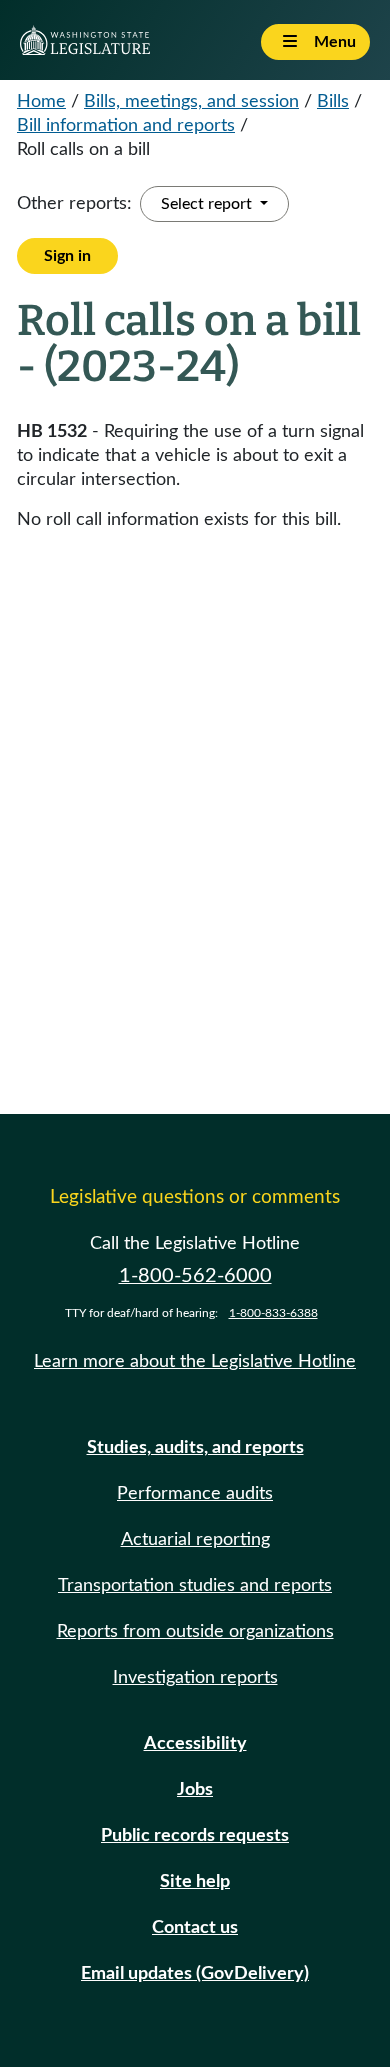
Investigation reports (195, 1678)
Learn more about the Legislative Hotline (195, 1362)
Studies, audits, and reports (195, 1448)
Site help (195, 1882)
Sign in (67, 256)
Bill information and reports (126, 126)
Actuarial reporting (195, 1540)
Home (41, 102)
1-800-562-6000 (195, 1276)
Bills (333, 102)
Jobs (195, 1790)
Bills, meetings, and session (191, 102)
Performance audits (195, 1494)
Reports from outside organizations (195, 1632)
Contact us (195, 1928)
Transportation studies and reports (195, 1586)
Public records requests (195, 1836)
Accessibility (195, 1744)
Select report (208, 204)
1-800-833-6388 (273, 1313)
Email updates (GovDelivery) (195, 1974)
